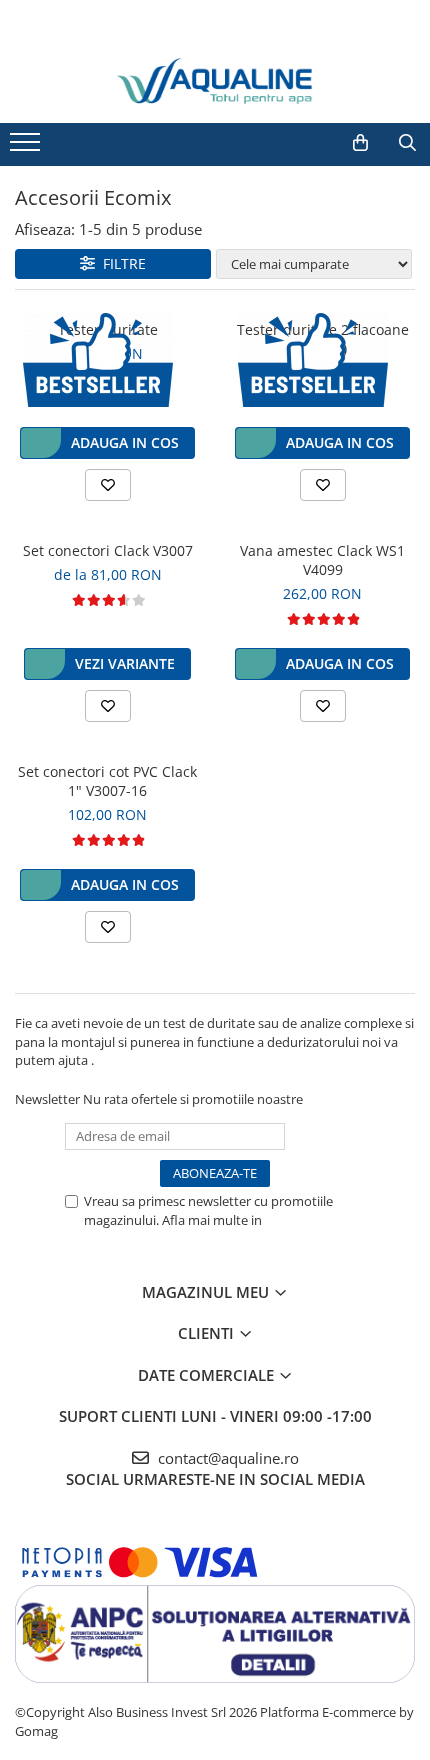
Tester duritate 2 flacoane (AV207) (323, 339)
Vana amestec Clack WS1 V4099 (322, 560)
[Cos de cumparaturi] (360, 143)
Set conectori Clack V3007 (108, 550)
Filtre (120, 263)
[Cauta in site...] (407, 143)
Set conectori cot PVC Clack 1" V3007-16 (107, 781)
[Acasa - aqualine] (215, 81)
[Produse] (27, 148)
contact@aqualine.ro (226, 1458)
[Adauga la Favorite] (108, 485)
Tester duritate (108, 329)
